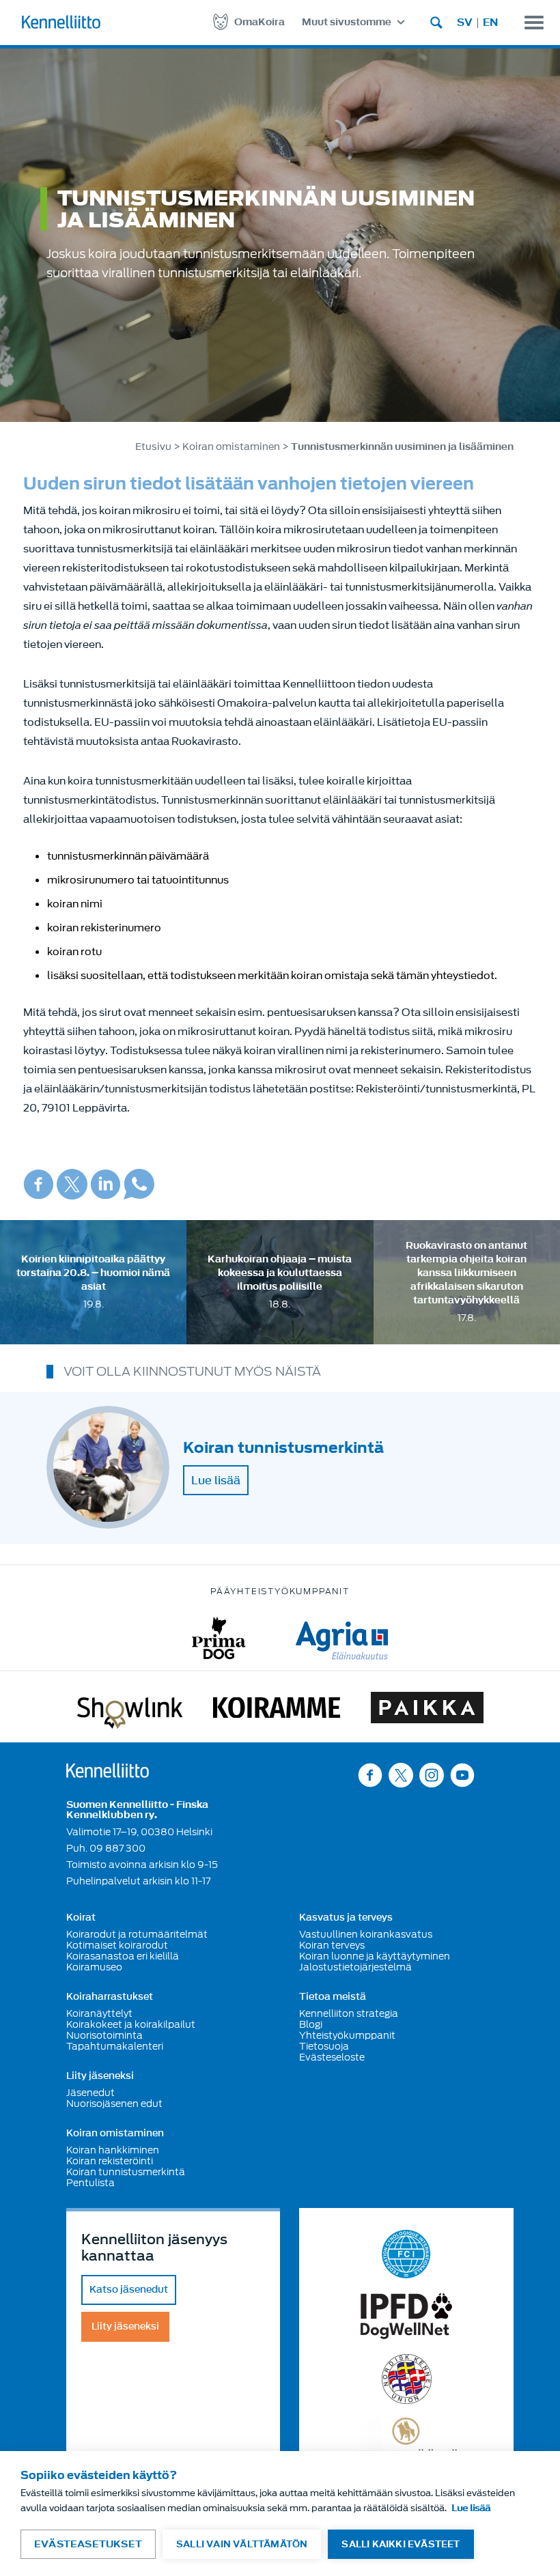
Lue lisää (216, 1480)
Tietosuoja (324, 2046)
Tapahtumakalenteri (115, 2046)
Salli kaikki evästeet (401, 2544)
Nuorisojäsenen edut (114, 2104)
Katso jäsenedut (129, 2290)
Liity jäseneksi (100, 2076)
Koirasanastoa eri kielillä (123, 1956)
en (490, 23)
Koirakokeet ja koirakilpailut (131, 2024)
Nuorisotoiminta (104, 2035)
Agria (342, 1638)
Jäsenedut (90, 2093)
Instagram (432, 1775)
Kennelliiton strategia (349, 2013)
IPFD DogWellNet (406, 2316)
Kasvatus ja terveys (346, 1918)
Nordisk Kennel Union (407, 2379)
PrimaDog (219, 1638)
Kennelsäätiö (407, 2439)
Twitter (72, 1184)
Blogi (311, 2024)
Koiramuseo (94, 1967)
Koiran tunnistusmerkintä (126, 2172)
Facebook (39, 1184)
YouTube (462, 1775)
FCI (407, 2254)
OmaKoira (260, 22)
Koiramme (277, 1710)
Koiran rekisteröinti (110, 2161)
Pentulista (90, 2183)
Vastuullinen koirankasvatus (366, 1934)
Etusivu (153, 447)
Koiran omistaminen (231, 447)
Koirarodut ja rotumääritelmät (137, 1934)
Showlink (130, 1710)
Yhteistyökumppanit (347, 2035)
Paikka (427, 1710)
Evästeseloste (332, 2057)
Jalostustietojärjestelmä (355, 1967)
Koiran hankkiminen (113, 2150)
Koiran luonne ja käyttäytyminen (375, 1956)
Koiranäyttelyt (99, 2013)
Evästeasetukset (88, 2544)
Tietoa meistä (333, 1997)
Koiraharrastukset (110, 1997)
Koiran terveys (332, 1945)
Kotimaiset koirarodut (117, 1945)
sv (465, 23)
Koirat (81, 1918)
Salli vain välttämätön (242, 2544)
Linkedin (106, 1184)
